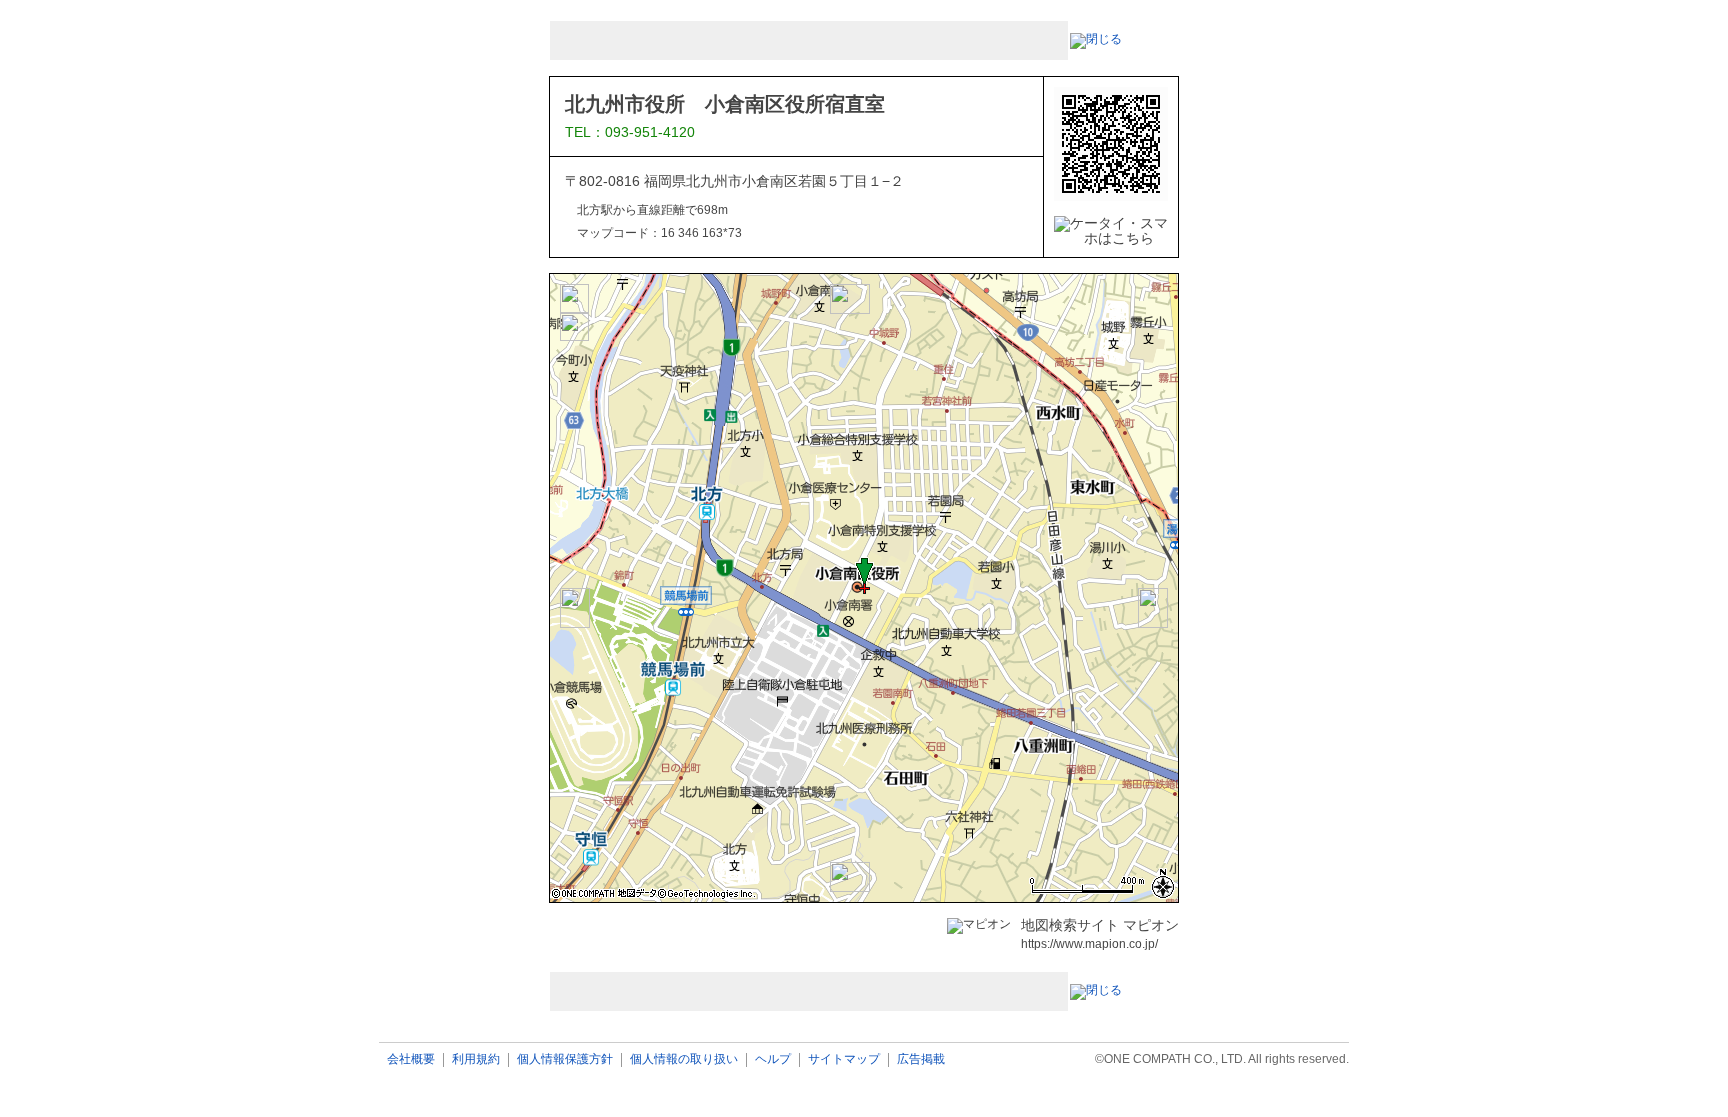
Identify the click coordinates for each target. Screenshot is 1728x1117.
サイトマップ (844, 1059)
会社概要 (411, 1059)
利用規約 (476, 1059)
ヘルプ (773, 1059)
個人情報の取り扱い (684, 1059)
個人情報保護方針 (565, 1059)
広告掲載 (921, 1059)
